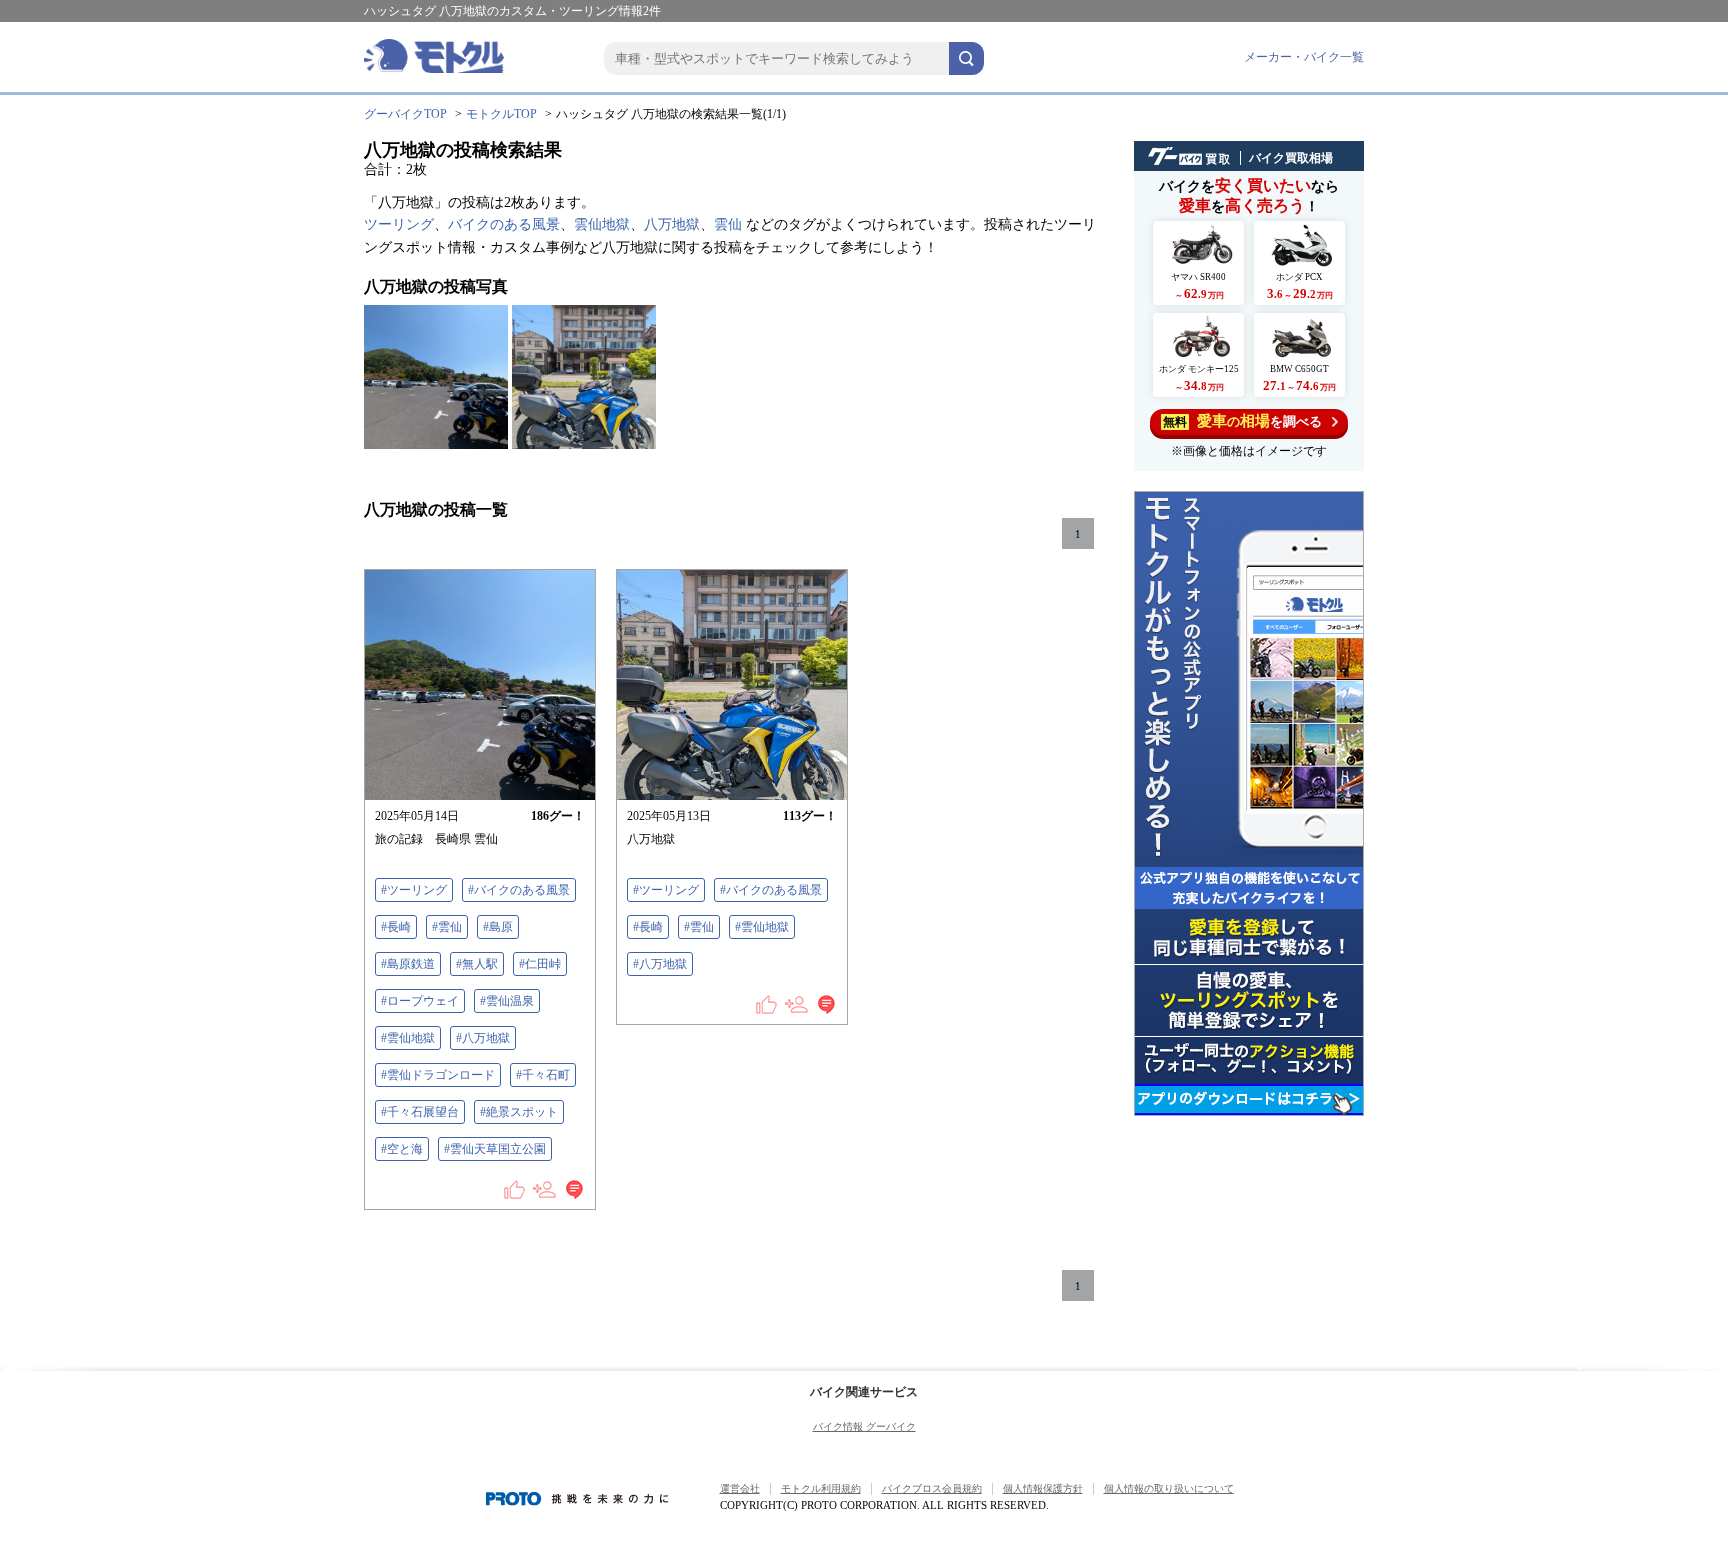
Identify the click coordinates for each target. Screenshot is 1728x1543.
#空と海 (402, 1149)
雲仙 (728, 224)
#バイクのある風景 (519, 890)
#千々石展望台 (420, 1112)
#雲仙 (447, 927)
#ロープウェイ (420, 1001)
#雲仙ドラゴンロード (438, 1075)
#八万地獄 (483, 1038)
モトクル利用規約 (821, 1488)
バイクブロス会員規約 (932, 1488)
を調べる (1242, 421)
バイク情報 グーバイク (864, 1426)
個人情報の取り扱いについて (1169, 1488)
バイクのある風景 (504, 224)
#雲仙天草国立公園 (495, 1149)
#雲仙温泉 (507, 1001)
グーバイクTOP (405, 114)
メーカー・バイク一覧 (1304, 57)
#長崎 (396, 927)
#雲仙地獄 (408, 1038)
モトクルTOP (501, 114)
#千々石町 (543, 1075)
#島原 (498, 927)
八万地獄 (672, 224)
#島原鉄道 (408, 964)
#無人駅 (477, 964)
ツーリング (399, 224)
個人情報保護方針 (1043, 1488)
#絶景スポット (519, 1112)
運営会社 (740, 1488)
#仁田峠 (540, 964)
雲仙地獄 (602, 224)
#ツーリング (414, 890)
